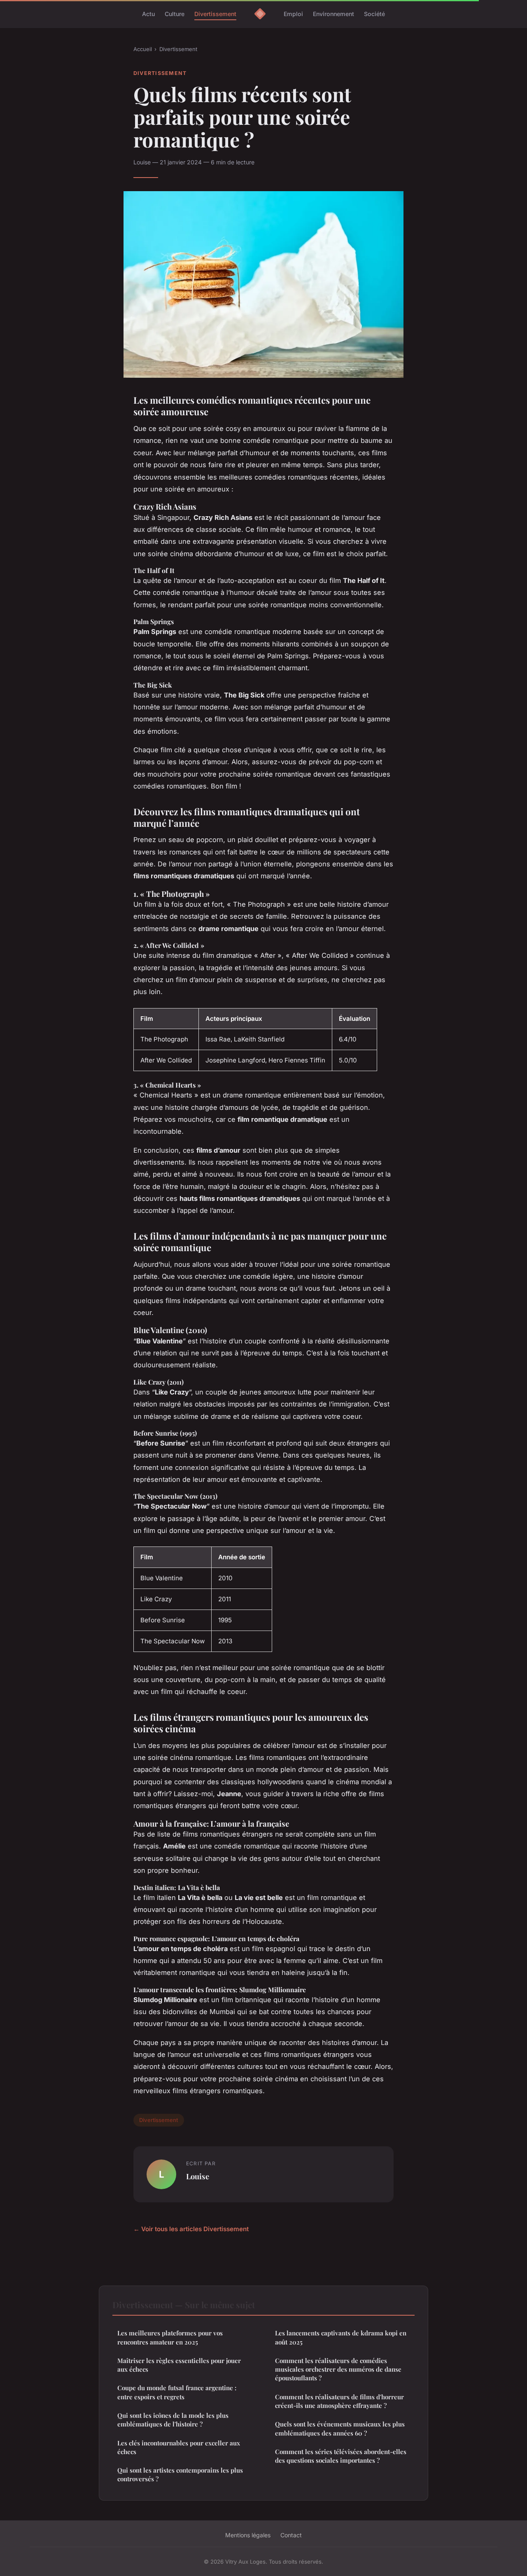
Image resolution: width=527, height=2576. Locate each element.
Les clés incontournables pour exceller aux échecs (179, 2447)
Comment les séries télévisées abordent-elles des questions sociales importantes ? (341, 2456)
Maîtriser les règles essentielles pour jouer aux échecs (179, 2365)
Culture (175, 14)
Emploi (293, 14)
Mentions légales (248, 2535)
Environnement (333, 14)
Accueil (143, 49)
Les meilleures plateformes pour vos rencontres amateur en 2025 (170, 2337)
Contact (291, 2535)
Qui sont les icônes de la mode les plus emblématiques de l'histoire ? (173, 2420)
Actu (148, 14)
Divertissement (215, 14)
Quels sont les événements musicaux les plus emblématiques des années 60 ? (340, 2428)
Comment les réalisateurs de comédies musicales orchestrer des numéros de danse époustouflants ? (338, 2369)
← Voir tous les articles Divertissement (191, 2229)
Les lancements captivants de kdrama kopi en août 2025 (341, 2337)
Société (374, 14)
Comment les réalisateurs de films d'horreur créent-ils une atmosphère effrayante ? (339, 2401)
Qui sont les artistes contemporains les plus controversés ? (180, 2474)
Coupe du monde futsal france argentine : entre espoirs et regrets (177, 2392)
